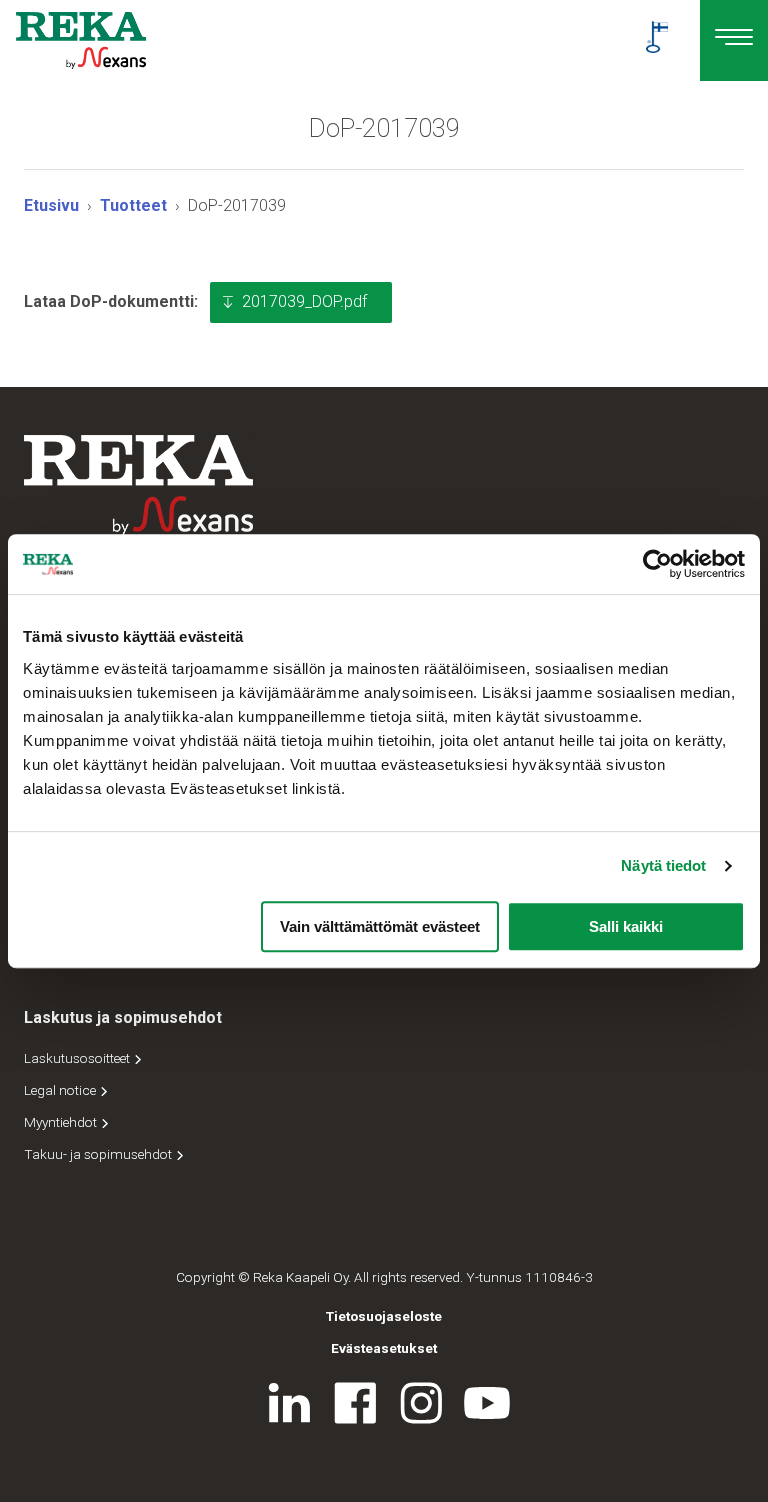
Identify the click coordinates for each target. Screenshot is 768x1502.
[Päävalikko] (734, 40)
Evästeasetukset (384, 1348)
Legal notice (61, 1090)
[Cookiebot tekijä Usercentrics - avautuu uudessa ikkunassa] (657, 564)
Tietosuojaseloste (384, 1316)
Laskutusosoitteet (78, 1058)
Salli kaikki (626, 926)
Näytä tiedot (663, 865)
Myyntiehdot (62, 1122)
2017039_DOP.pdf (304, 301)
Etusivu (51, 205)
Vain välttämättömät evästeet (380, 926)
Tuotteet (133, 205)
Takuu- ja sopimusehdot (99, 1154)
